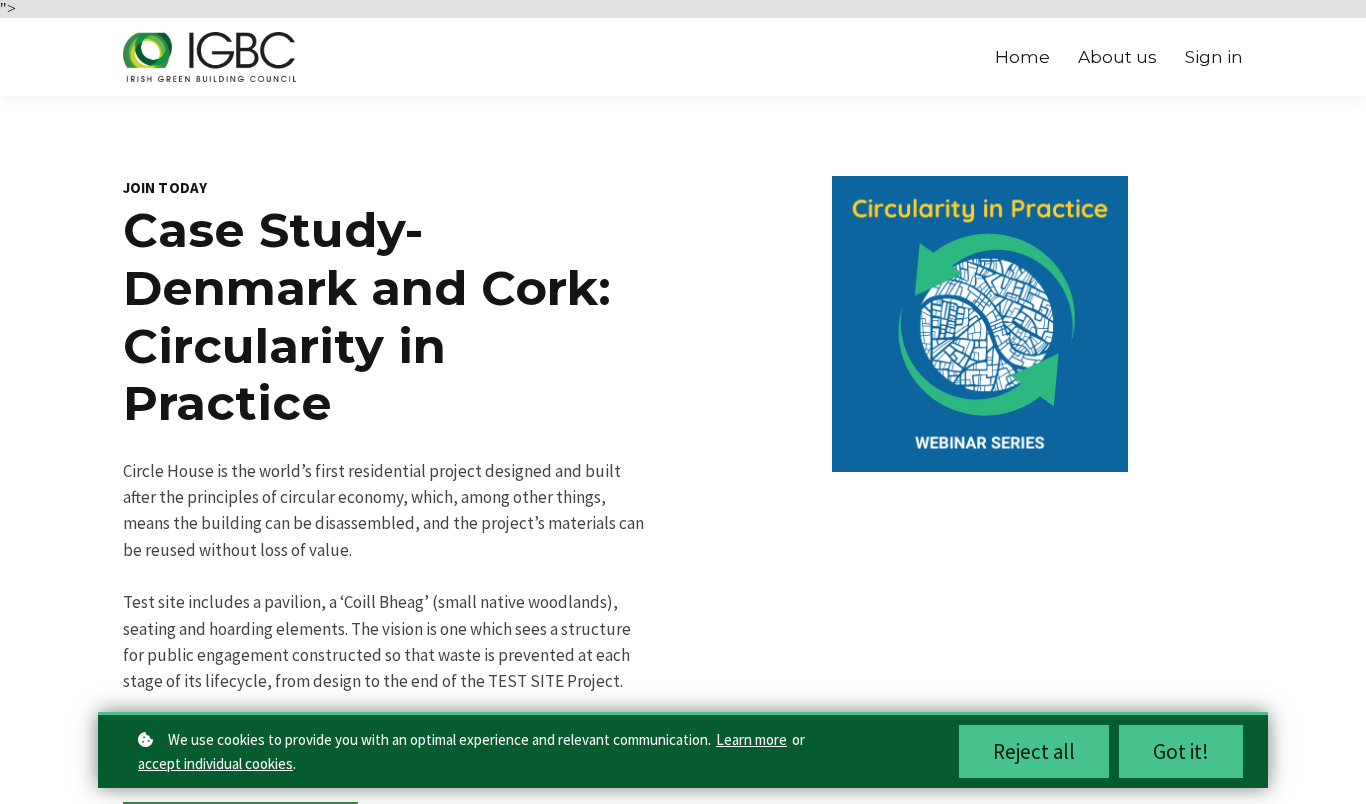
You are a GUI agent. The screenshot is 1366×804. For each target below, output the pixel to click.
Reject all (1034, 751)
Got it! (1181, 751)
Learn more (751, 739)
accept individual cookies (215, 763)
